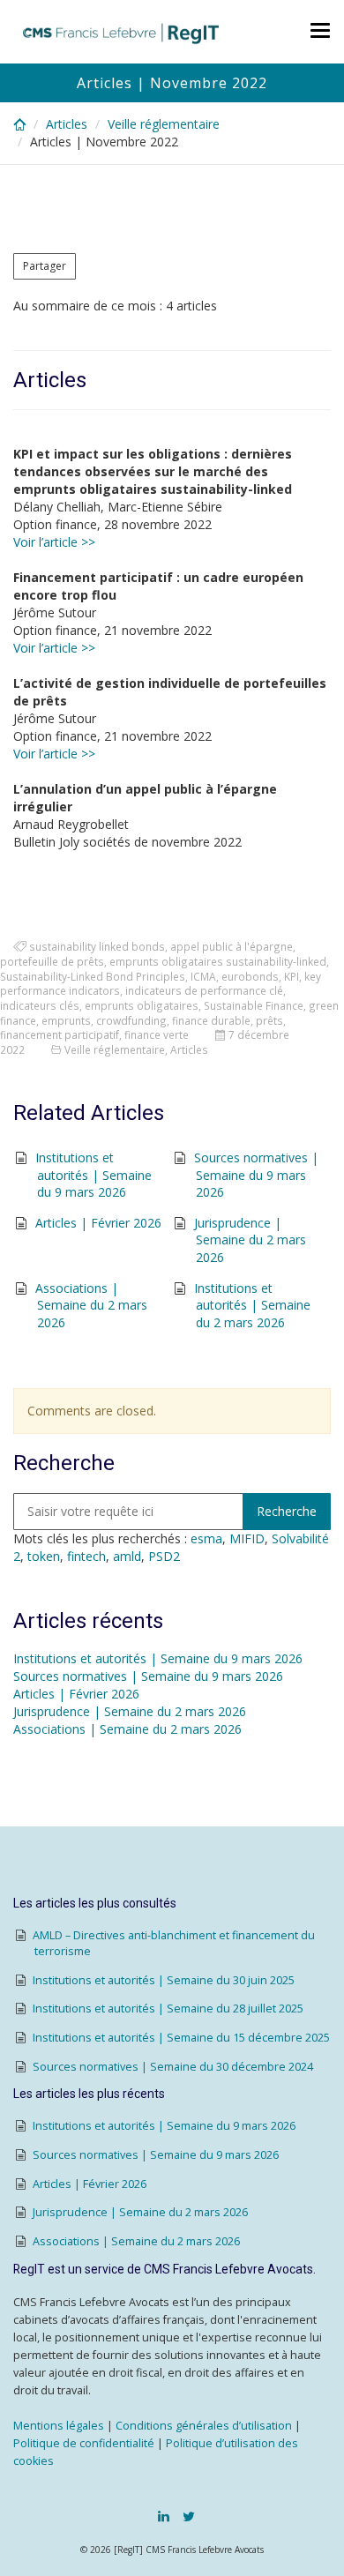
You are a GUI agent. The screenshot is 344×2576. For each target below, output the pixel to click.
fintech (86, 1556)
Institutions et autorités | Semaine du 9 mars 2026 (93, 1175)
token (44, 1556)
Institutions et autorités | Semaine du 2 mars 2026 (252, 1305)
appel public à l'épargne (232, 946)
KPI (292, 976)
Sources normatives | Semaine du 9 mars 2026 (256, 1175)
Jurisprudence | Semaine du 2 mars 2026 (250, 1240)
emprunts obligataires (142, 1005)
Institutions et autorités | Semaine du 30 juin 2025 (164, 1980)
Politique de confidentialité (84, 2443)
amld (127, 1556)
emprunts (66, 1020)
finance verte (157, 1034)
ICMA (203, 976)
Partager (45, 266)
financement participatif (60, 1034)
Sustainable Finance (254, 1005)
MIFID (247, 1538)
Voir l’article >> (54, 542)
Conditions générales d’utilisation (204, 2426)
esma (206, 1538)
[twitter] (189, 2516)
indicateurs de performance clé (204, 990)
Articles (67, 124)
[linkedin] (164, 2516)
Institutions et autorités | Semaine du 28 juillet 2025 (168, 2009)
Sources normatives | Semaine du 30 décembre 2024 (173, 2067)
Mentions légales (59, 2426)
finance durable (211, 1020)
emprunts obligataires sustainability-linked (218, 961)
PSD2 (164, 1556)
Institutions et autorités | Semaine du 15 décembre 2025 (181, 2038)
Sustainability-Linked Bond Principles (93, 976)
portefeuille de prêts (52, 961)
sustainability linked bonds (97, 946)
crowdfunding (131, 1020)
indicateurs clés (40, 1005)
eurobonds (250, 976)
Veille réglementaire (164, 124)
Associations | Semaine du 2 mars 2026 (91, 1305)
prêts (269, 1020)
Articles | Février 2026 (98, 1223)
